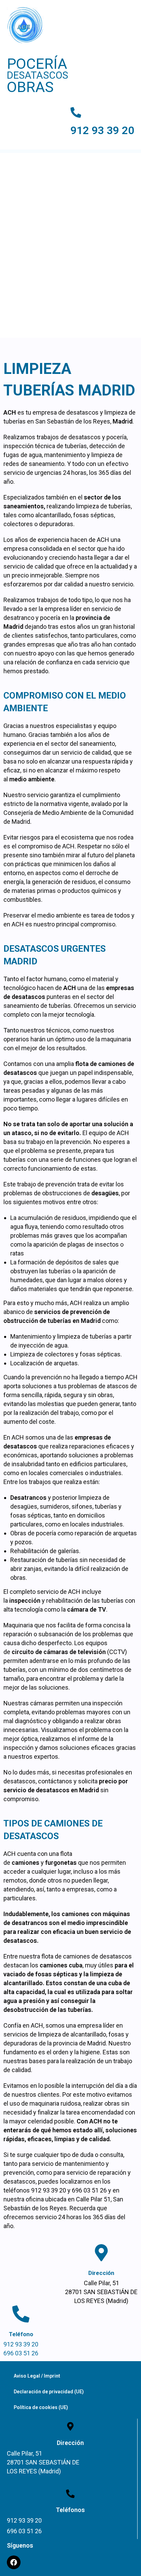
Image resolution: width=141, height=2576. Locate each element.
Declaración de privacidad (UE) (49, 2392)
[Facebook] (14, 2562)
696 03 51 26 (21, 2353)
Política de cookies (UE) (41, 2407)
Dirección (101, 2273)
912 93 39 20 (102, 131)
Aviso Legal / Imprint (37, 2376)
